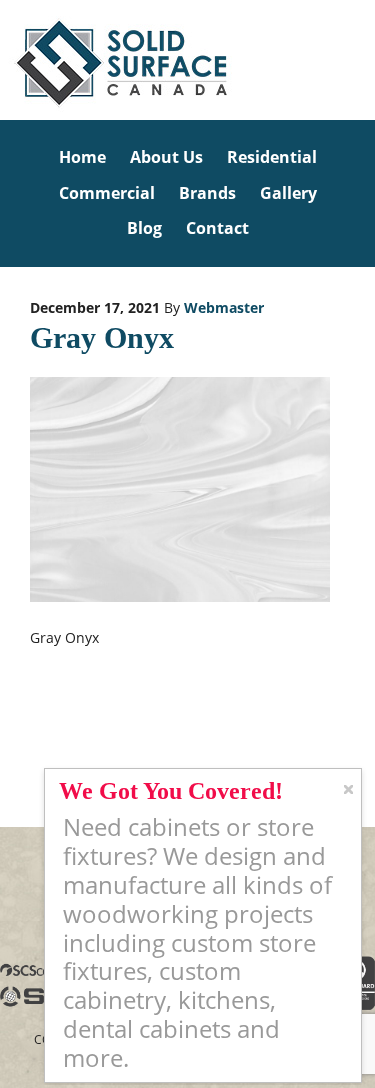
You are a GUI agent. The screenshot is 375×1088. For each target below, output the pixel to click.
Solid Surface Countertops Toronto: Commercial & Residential (3, 60)
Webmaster (224, 307)
